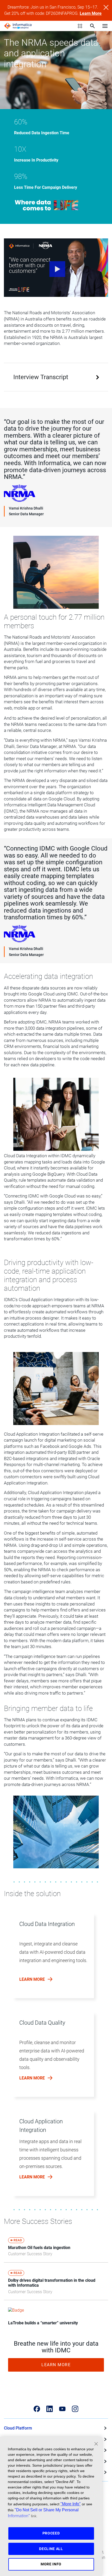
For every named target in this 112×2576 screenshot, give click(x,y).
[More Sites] (80, 26)
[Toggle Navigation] (105, 26)
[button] (54, 1958)
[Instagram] (75, 2409)
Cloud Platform (18, 2428)
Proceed (51, 2533)
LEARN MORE (56, 2365)
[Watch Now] (56, 268)
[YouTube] (62, 2409)
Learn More (91, 13)
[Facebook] (37, 2409)
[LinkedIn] (50, 2409)
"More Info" (71, 2504)
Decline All (51, 2549)
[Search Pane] (92, 26)
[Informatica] (18, 26)
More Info (51, 2564)
